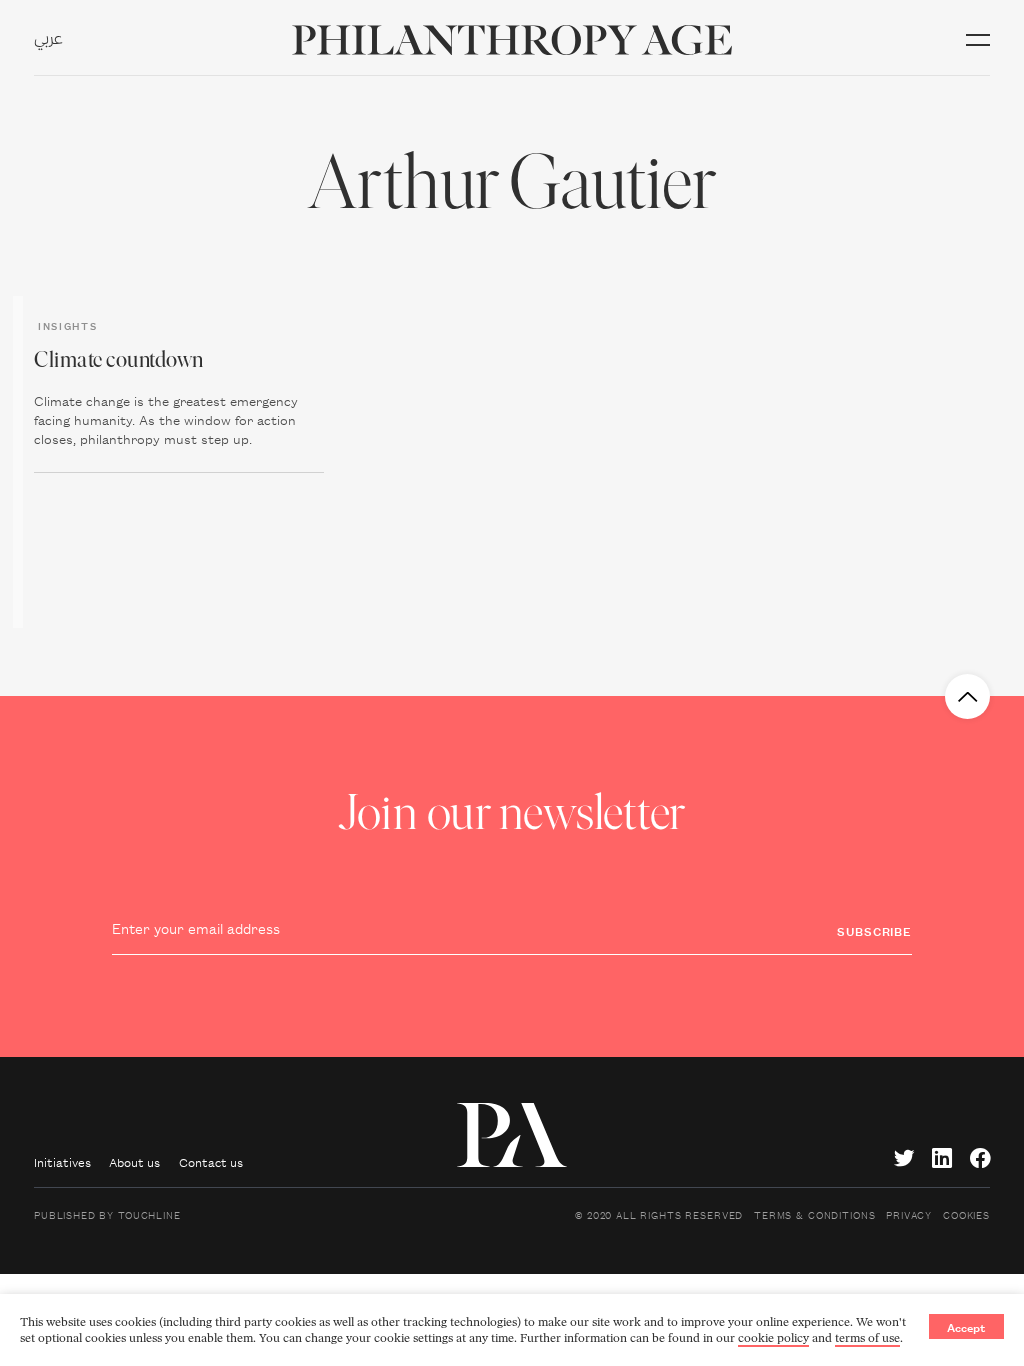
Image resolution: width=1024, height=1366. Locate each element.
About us (134, 1161)
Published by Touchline (107, 1214)
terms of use (867, 1338)
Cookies (966, 1214)
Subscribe (874, 930)
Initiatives (62, 1161)
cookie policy (773, 1338)
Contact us (211, 1161)
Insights (68, 325)
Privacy (909, 1214)
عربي (48, 40)
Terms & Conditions (814, 1214)
